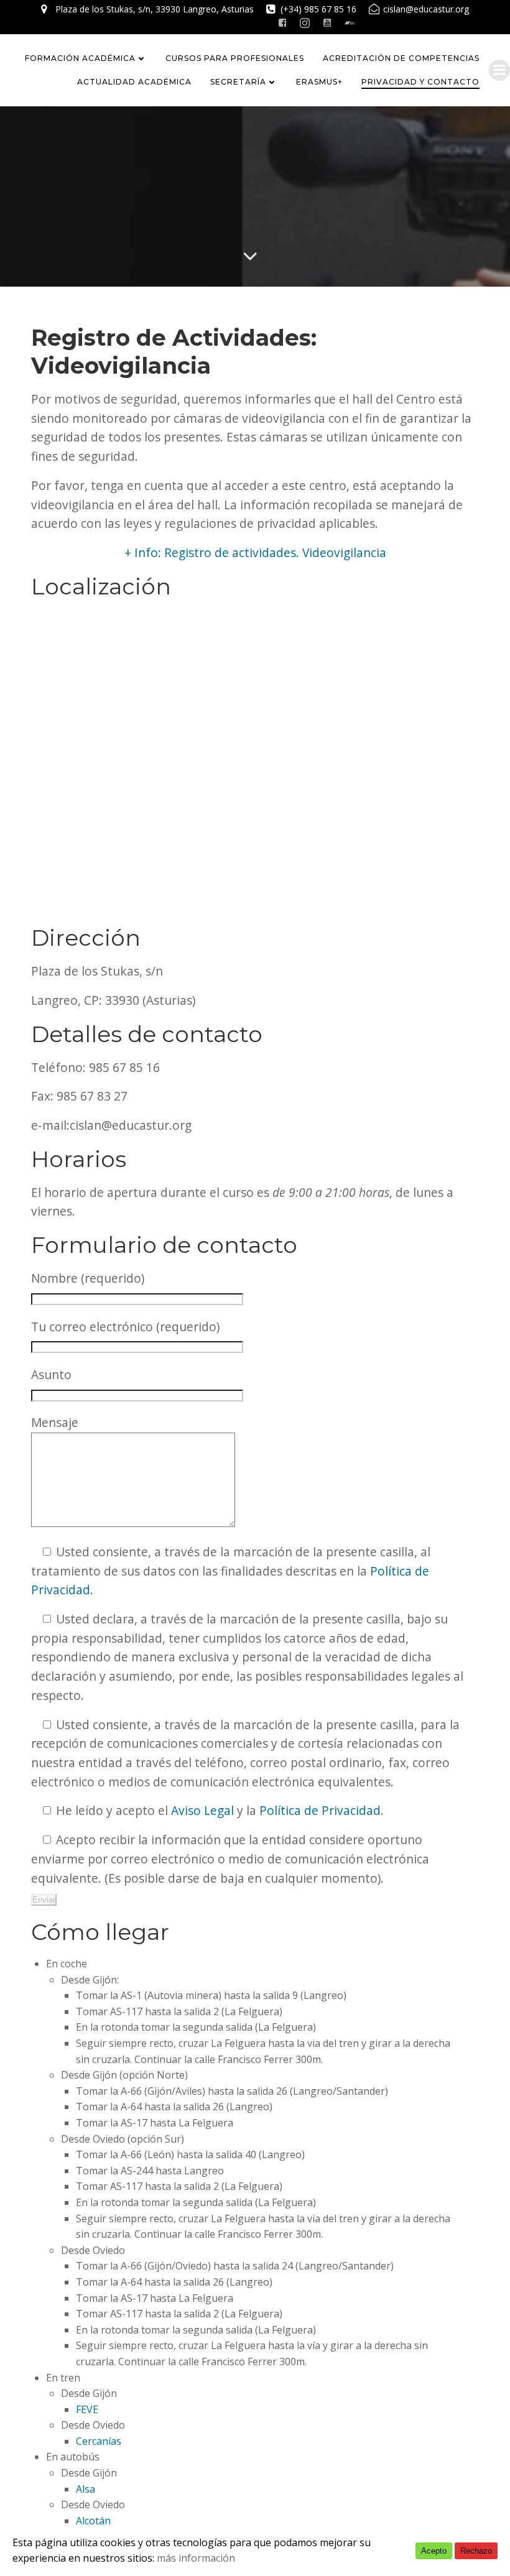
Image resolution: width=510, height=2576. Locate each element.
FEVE (87, 2409)
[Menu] (499, 70)
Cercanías (99, 2441)
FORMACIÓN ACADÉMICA (80, 58)
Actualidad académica (134, 82)
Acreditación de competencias (401, 58)
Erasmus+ (319, 82)
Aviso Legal (202, 1810)
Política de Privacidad (320, 1810)
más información (196, 2558)
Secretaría (238, 82)
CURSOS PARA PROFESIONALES (235, 58)
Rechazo (476, 2551)
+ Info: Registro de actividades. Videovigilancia (255, 552)
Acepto (434, 2551)
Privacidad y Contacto (420, 82)
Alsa (86, 2489)
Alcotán (93, 2521)
